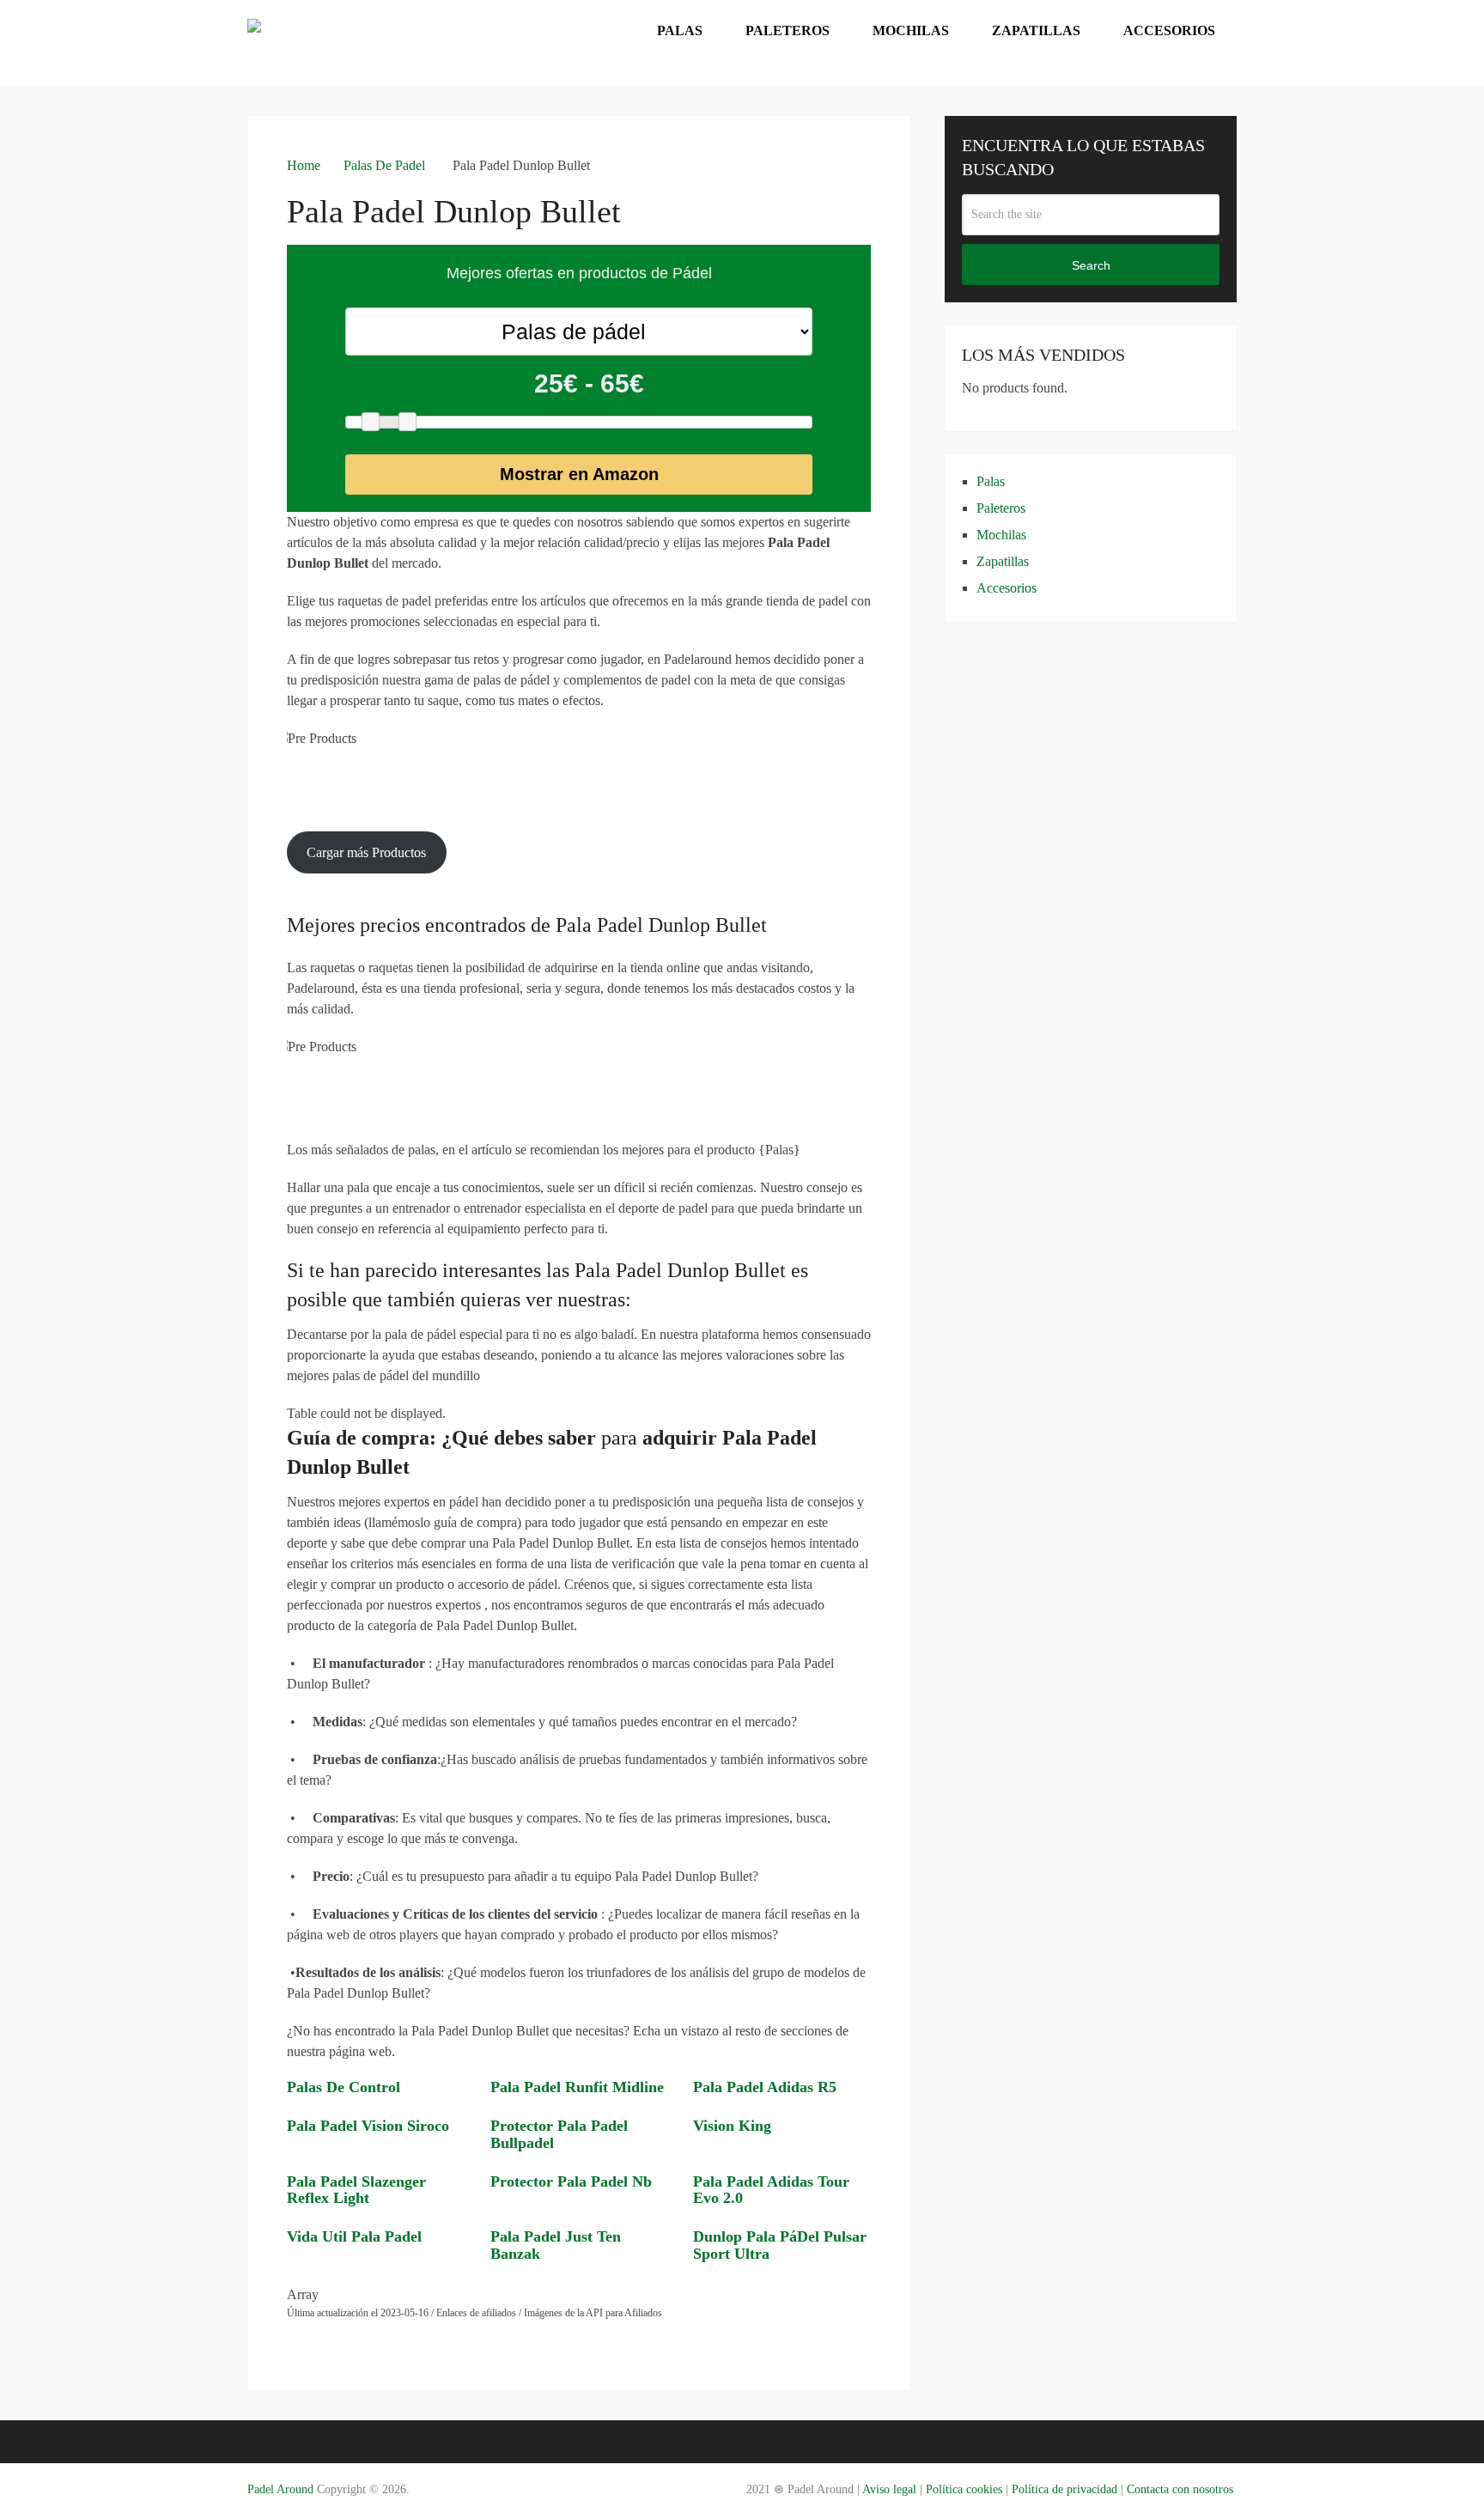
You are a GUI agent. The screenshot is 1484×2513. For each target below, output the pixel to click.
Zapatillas (1036, 30)
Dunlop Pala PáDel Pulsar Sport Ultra (780, 2245)
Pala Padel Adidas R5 (765, 2087)
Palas (680, 30)
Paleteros (788, 30)
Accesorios (1169, 30)
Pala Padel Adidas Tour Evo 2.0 (771, 2190)
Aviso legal (888, 2489)
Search (1091, 265)
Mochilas (911, 30)
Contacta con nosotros (1180, 2489)
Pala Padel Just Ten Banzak (556, 2245)
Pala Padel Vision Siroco (368, 2126)
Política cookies (964, 2489)
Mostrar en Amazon (579, 474)
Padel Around (280, 2489)
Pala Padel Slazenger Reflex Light (356, 2190)
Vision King (732, 2126)
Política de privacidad (1064, 2489)
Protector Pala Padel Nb (571, 2181)
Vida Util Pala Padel (354, 2236)
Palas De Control (344, 2087)
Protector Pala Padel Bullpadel (559, 2134)
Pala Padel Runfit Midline (577, 2087)
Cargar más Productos (366, 852)
